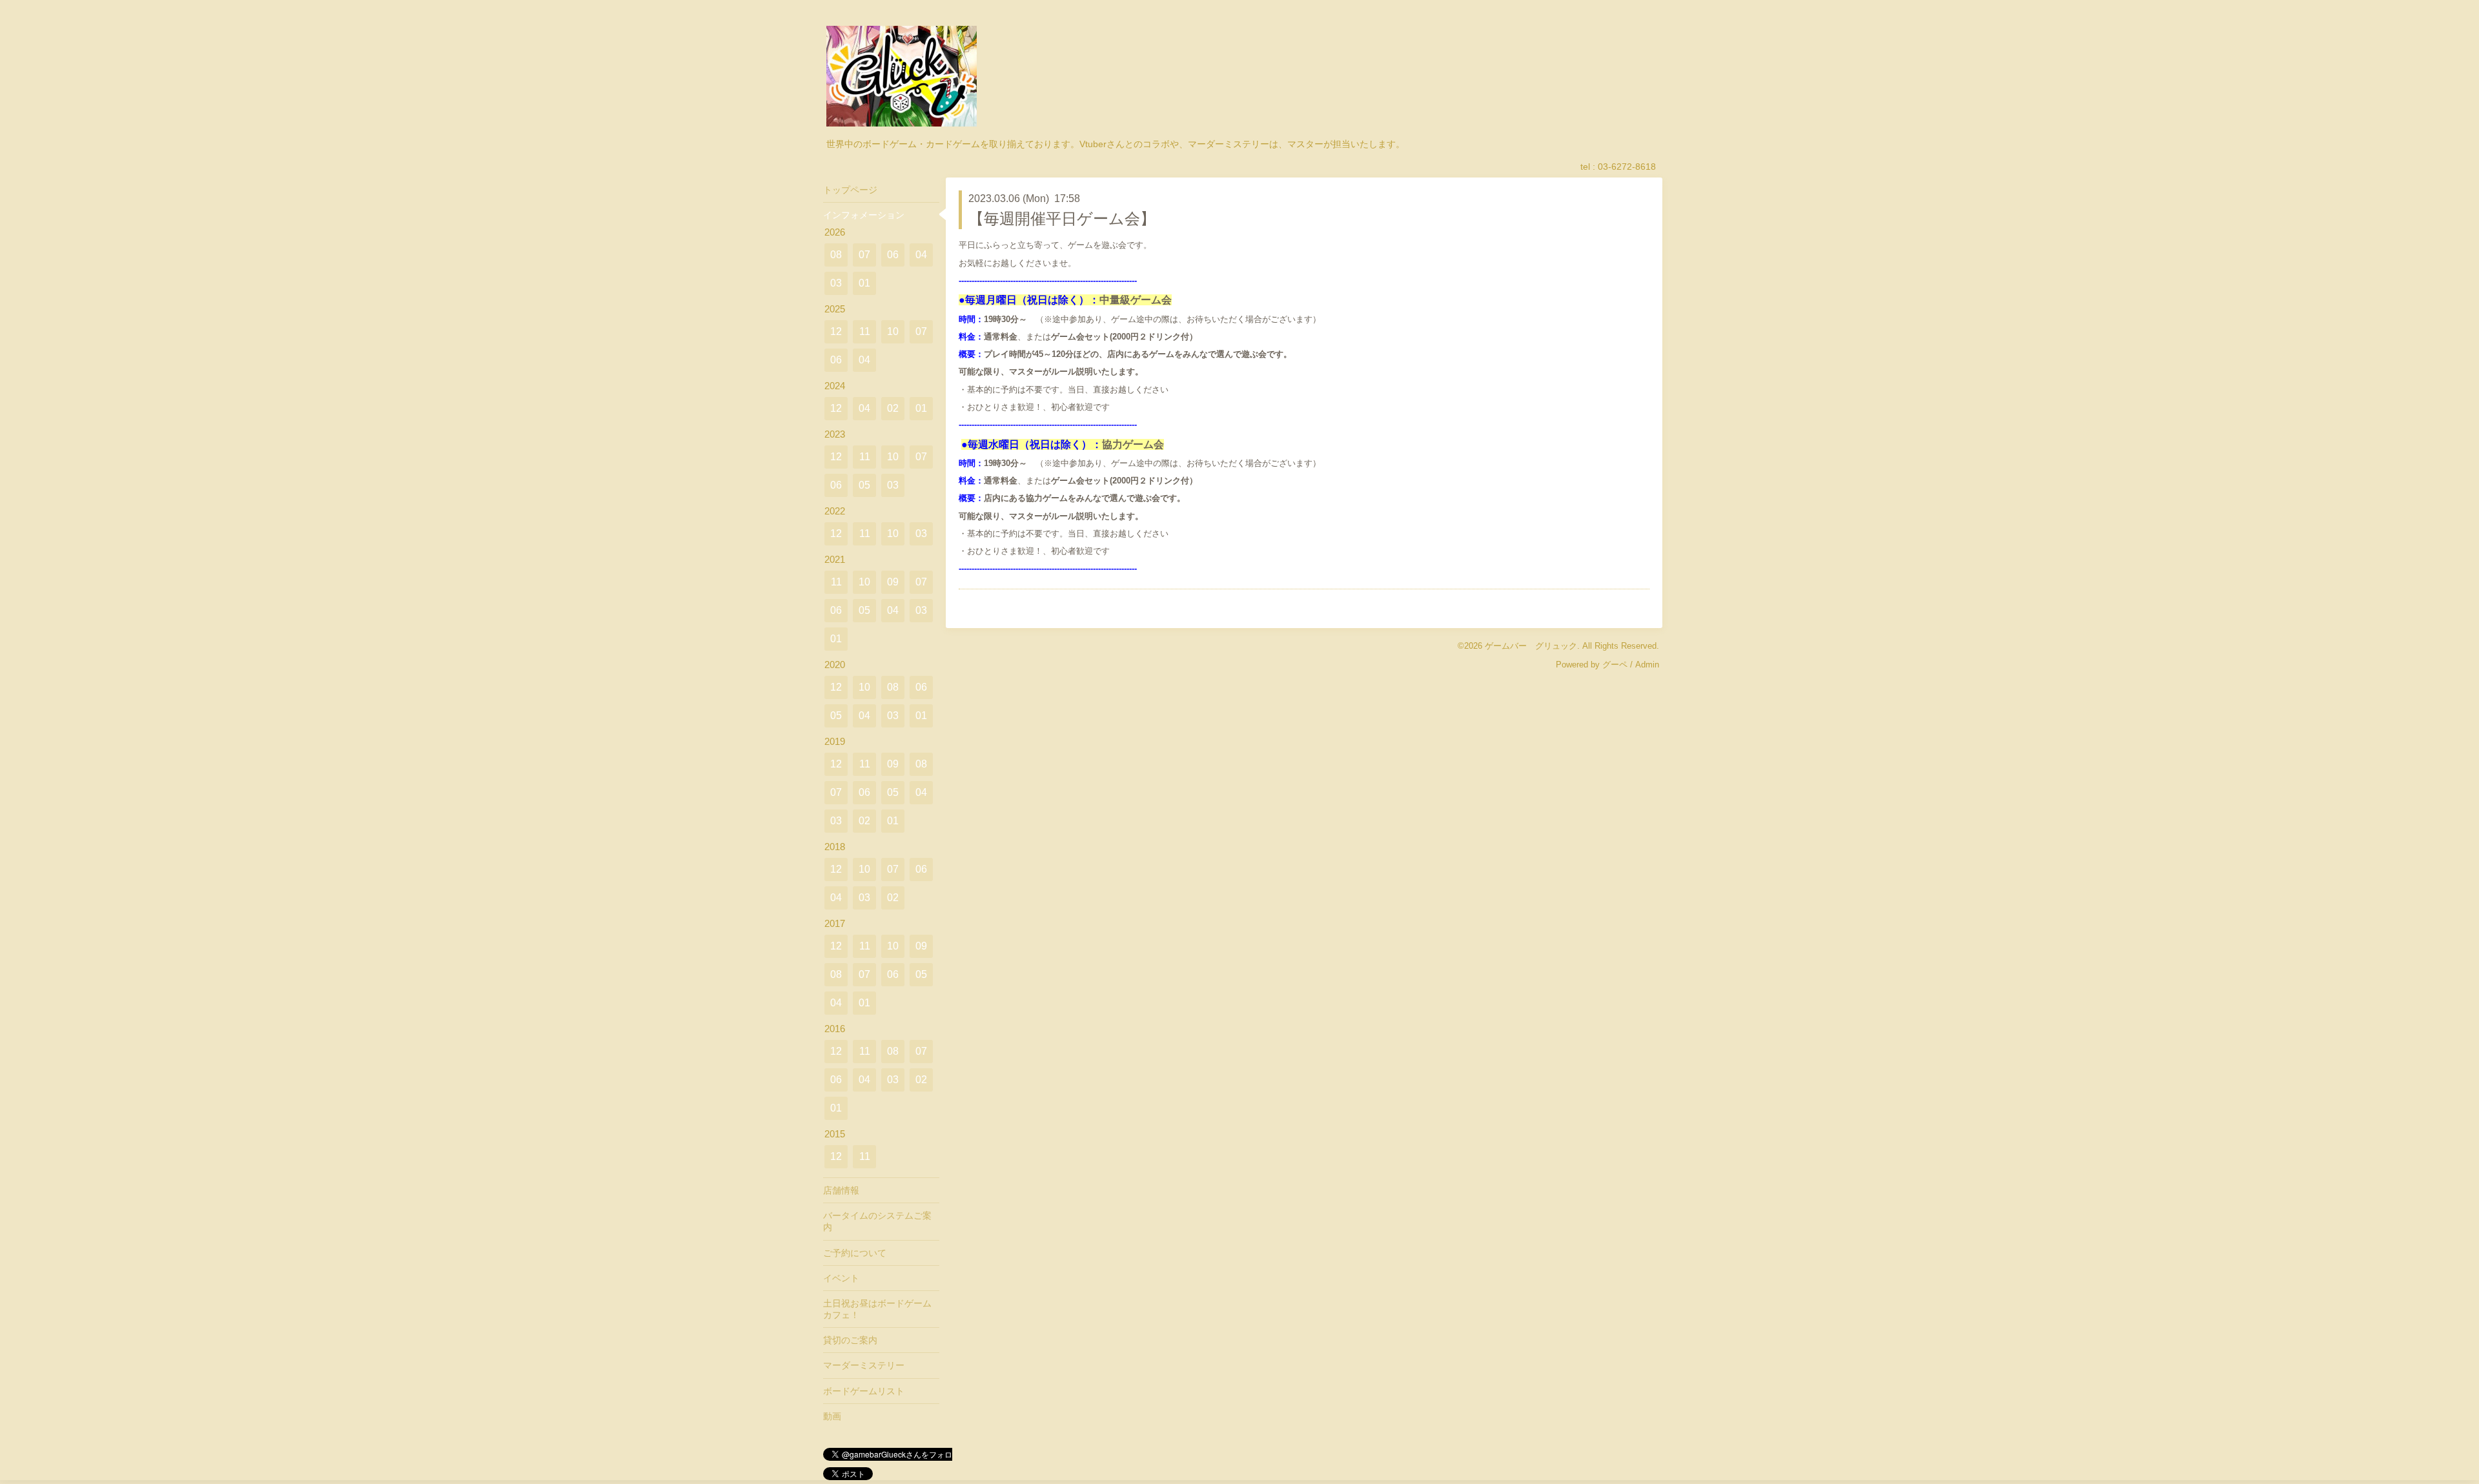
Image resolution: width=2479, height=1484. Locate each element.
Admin (1647, 665)
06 (893, 255)
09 (893, 582)
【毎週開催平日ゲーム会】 (1062, 219)
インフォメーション (864, 215)
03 (836, 283)
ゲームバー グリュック (1531, 646)
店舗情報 (841, 1190)
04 (921, 255)
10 (893, 331)
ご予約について (855, 1253)
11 (865, 331)
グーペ (1615, 665)
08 (836, 255)
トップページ (850, 190)
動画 (832, 1416)
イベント (841, 1278)
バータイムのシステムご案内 (877, 1221)
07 (864, 255)
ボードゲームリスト (864, 1391)
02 (893, 408)
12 (836, 331)
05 (864, 485)
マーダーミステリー (864, 1365)
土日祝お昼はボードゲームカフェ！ (877, 1309)
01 (864, 283)
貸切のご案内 (850, 1340)
